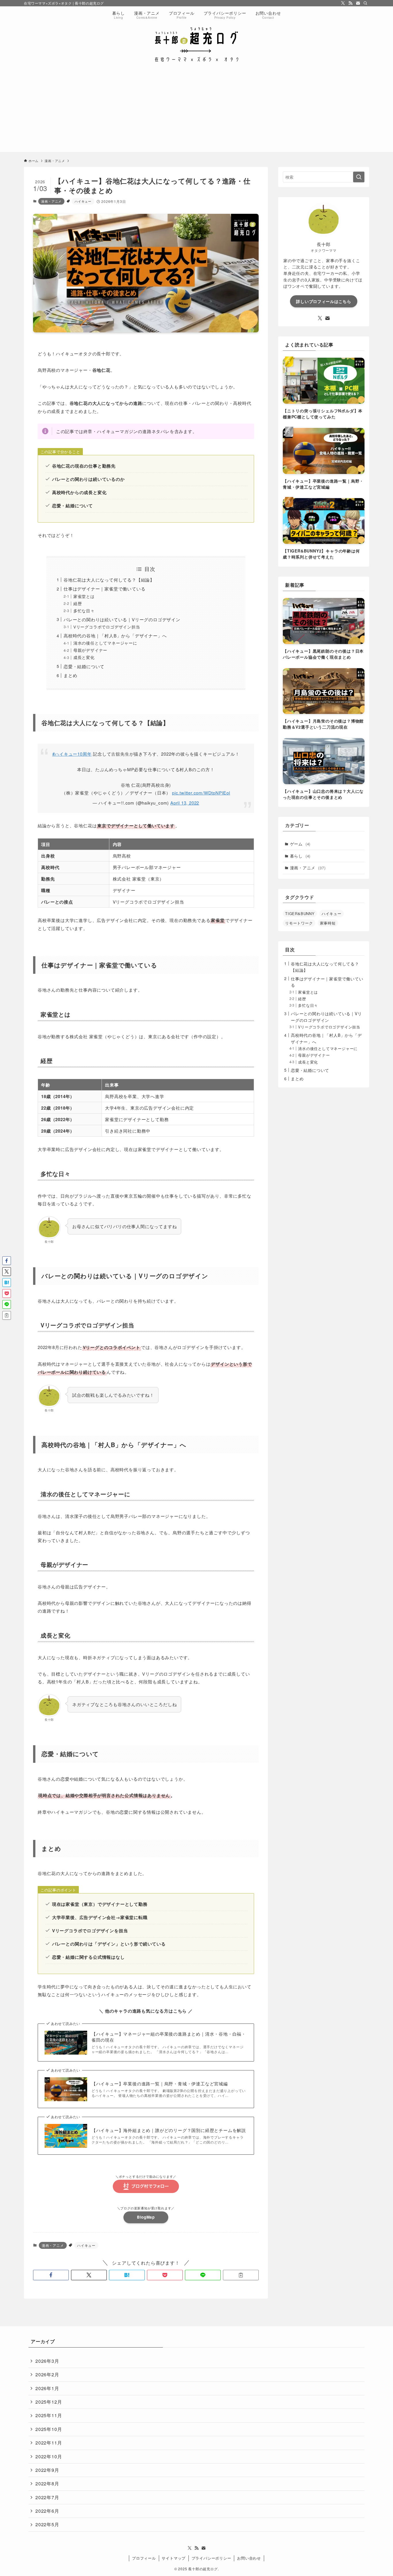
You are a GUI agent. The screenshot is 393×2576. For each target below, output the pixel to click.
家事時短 (328, 923)
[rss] (350, 3)
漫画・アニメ (51, 201)
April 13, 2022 (185, 803)
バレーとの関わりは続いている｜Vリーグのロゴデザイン (122, 619)
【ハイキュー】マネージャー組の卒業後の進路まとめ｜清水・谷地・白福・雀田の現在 (169, 2037)
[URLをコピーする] (241, 2275)
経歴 (78, 604)
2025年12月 (49, 2402)
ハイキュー (83, 201)
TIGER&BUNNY (300, 913)
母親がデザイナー (90, 650)
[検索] (365, 3)
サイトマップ (174, 2558)
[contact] (358, 3)
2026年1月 (47, 2388)
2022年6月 (47, 2511)
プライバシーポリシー (211, 2558)
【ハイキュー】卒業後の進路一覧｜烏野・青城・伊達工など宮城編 (160, 2084)
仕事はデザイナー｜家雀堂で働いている (104, 589)
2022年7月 (47, 2497)
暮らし (300, 856)
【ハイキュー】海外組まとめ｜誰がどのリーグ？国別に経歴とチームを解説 (169, 2130)
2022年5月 (47, 2524)
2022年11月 (49, 2443)
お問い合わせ (249, 2558)
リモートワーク (299, 923)
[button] (51, 2275)
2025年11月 (49, 2415)
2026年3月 (47, 2361)
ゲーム (300, 844)
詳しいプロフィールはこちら (324, 301)
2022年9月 (47, 2470)
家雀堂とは (84, 596)
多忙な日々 (84, 611)
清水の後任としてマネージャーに (105, 643)
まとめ (70, 675)
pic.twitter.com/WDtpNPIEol (201, 793)
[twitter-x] (343, 3)
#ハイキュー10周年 (72, 754)
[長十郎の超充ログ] (197, 44)
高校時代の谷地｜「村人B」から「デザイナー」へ (115, 636)
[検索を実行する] (359, 177)
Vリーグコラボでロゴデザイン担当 (107, 627)
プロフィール (144, 2558)
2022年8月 (47, 2483)
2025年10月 (49, 2429)
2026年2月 (47, 2374)
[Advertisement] (197, 112)
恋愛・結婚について (84, 666)
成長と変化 (84, 657)
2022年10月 (49, 2456)
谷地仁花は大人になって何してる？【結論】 (109, 580)
